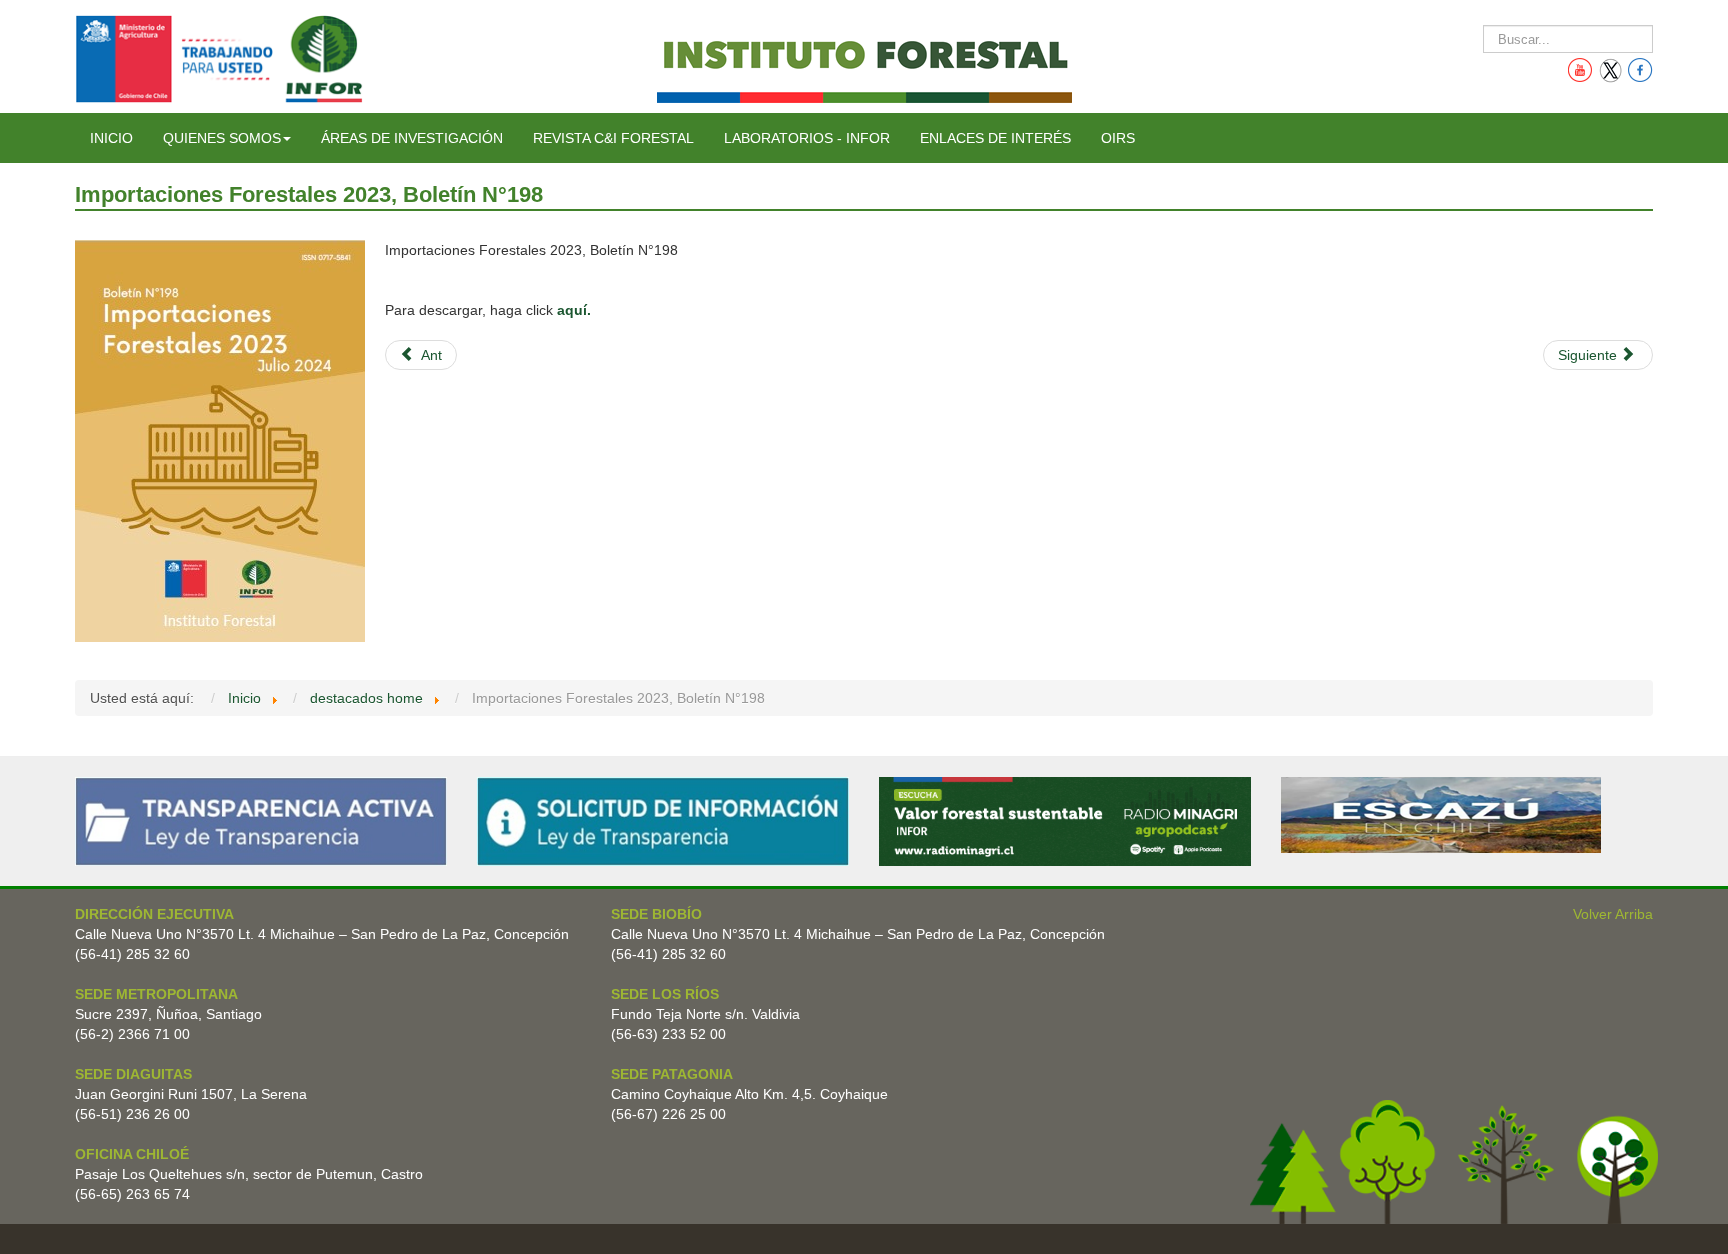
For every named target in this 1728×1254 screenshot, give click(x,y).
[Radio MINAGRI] (1065, 821)
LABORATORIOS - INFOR (807, 138)
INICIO (111, 138)
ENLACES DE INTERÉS (995, 138)
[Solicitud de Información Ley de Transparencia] (663, 821)
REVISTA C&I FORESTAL (613, 138)
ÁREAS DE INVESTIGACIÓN (412, 138)
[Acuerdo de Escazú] (1441, 814)
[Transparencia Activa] (261, 821)
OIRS (1118, 138)
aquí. (574, 310)
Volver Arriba (1613, 914)
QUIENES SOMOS (222, 138)
